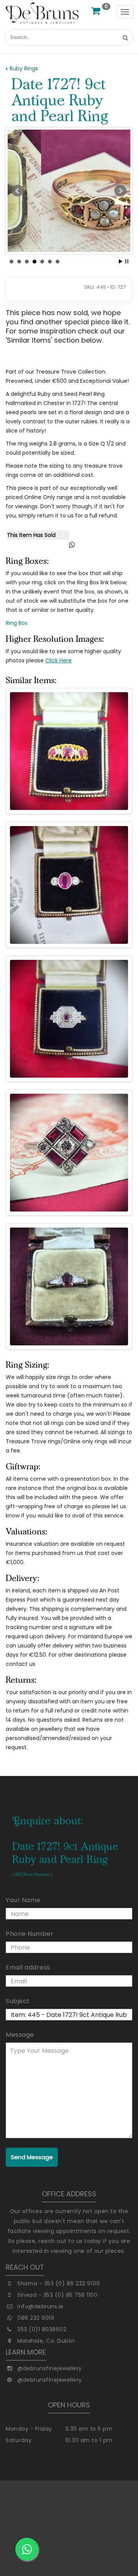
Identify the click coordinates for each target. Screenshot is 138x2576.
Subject (18, 2001)
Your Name (23, 1900)
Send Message (32, 2157)
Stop (127, 261)
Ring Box (17, 623)
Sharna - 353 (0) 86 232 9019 (58, 2283)
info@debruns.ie (40, 2306)
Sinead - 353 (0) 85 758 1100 (57, 2295)
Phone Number (30, 1934)
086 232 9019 (36, 2318)
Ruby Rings (24, 68)
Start (121, 261)
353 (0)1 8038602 (42, 2329)
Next (120, 191)
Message (20, 2035)
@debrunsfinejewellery (50, 2368)
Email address (28, 1967)
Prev (18, 191)
